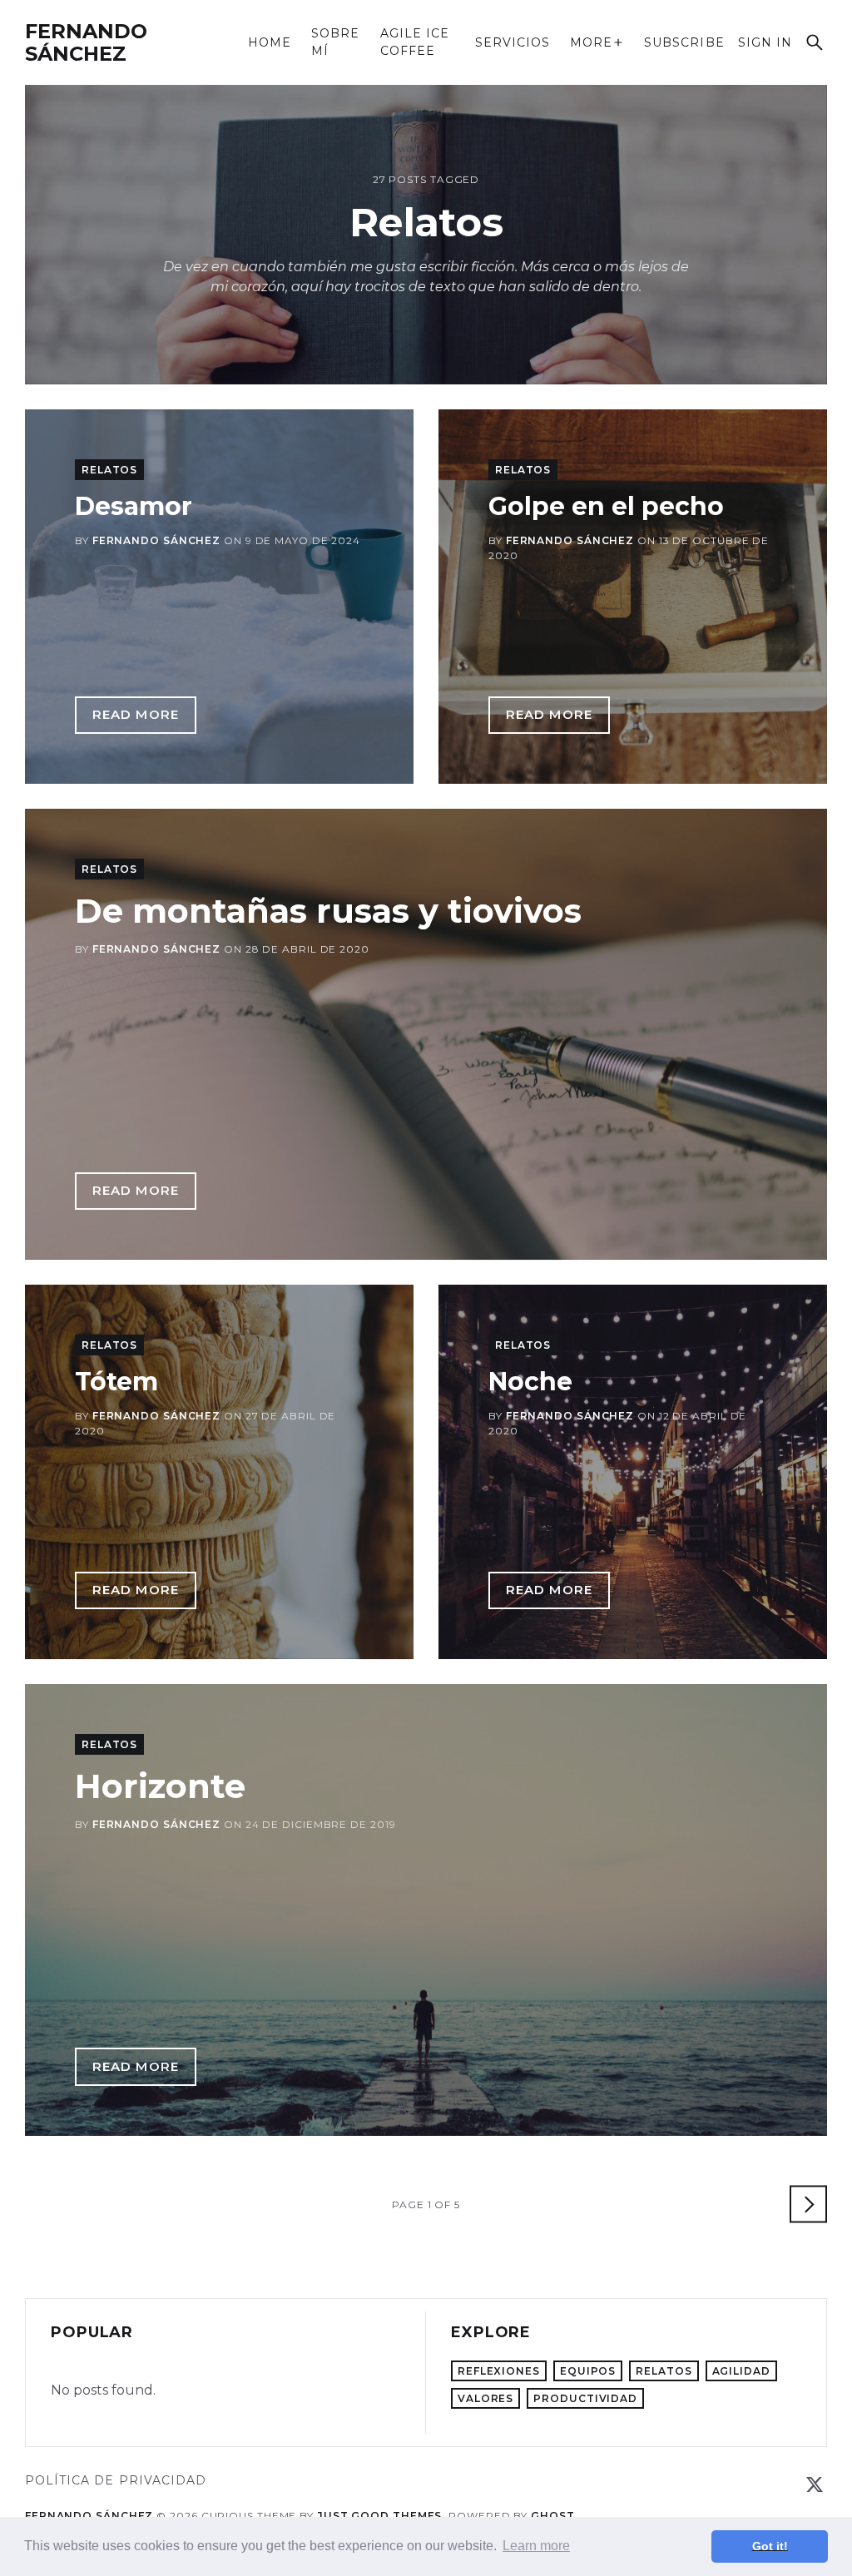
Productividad (585, 2398)
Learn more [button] (536, 2546)
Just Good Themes (379, 2516)
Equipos (588, 2371)
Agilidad (741, 2371)
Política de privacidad (116, 2480)
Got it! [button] (770, 2546)
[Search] (815, 42)
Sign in (765, 43)
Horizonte (160, 1786)
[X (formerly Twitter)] (815, 2484)
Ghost (553, 2516)
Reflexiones (499, 2371)
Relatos (109, 470)
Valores (485, 2398)
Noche (530, 1382)
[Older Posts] (808, 2204)
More (591, 43)
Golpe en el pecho (606, 506)
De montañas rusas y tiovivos (328, 911)
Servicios (513, 42)
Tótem (116, 1382)
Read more (144, 718)
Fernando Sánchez (86, 42)
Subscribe (684, 43)
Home (270, 42)
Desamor (134, 506)
